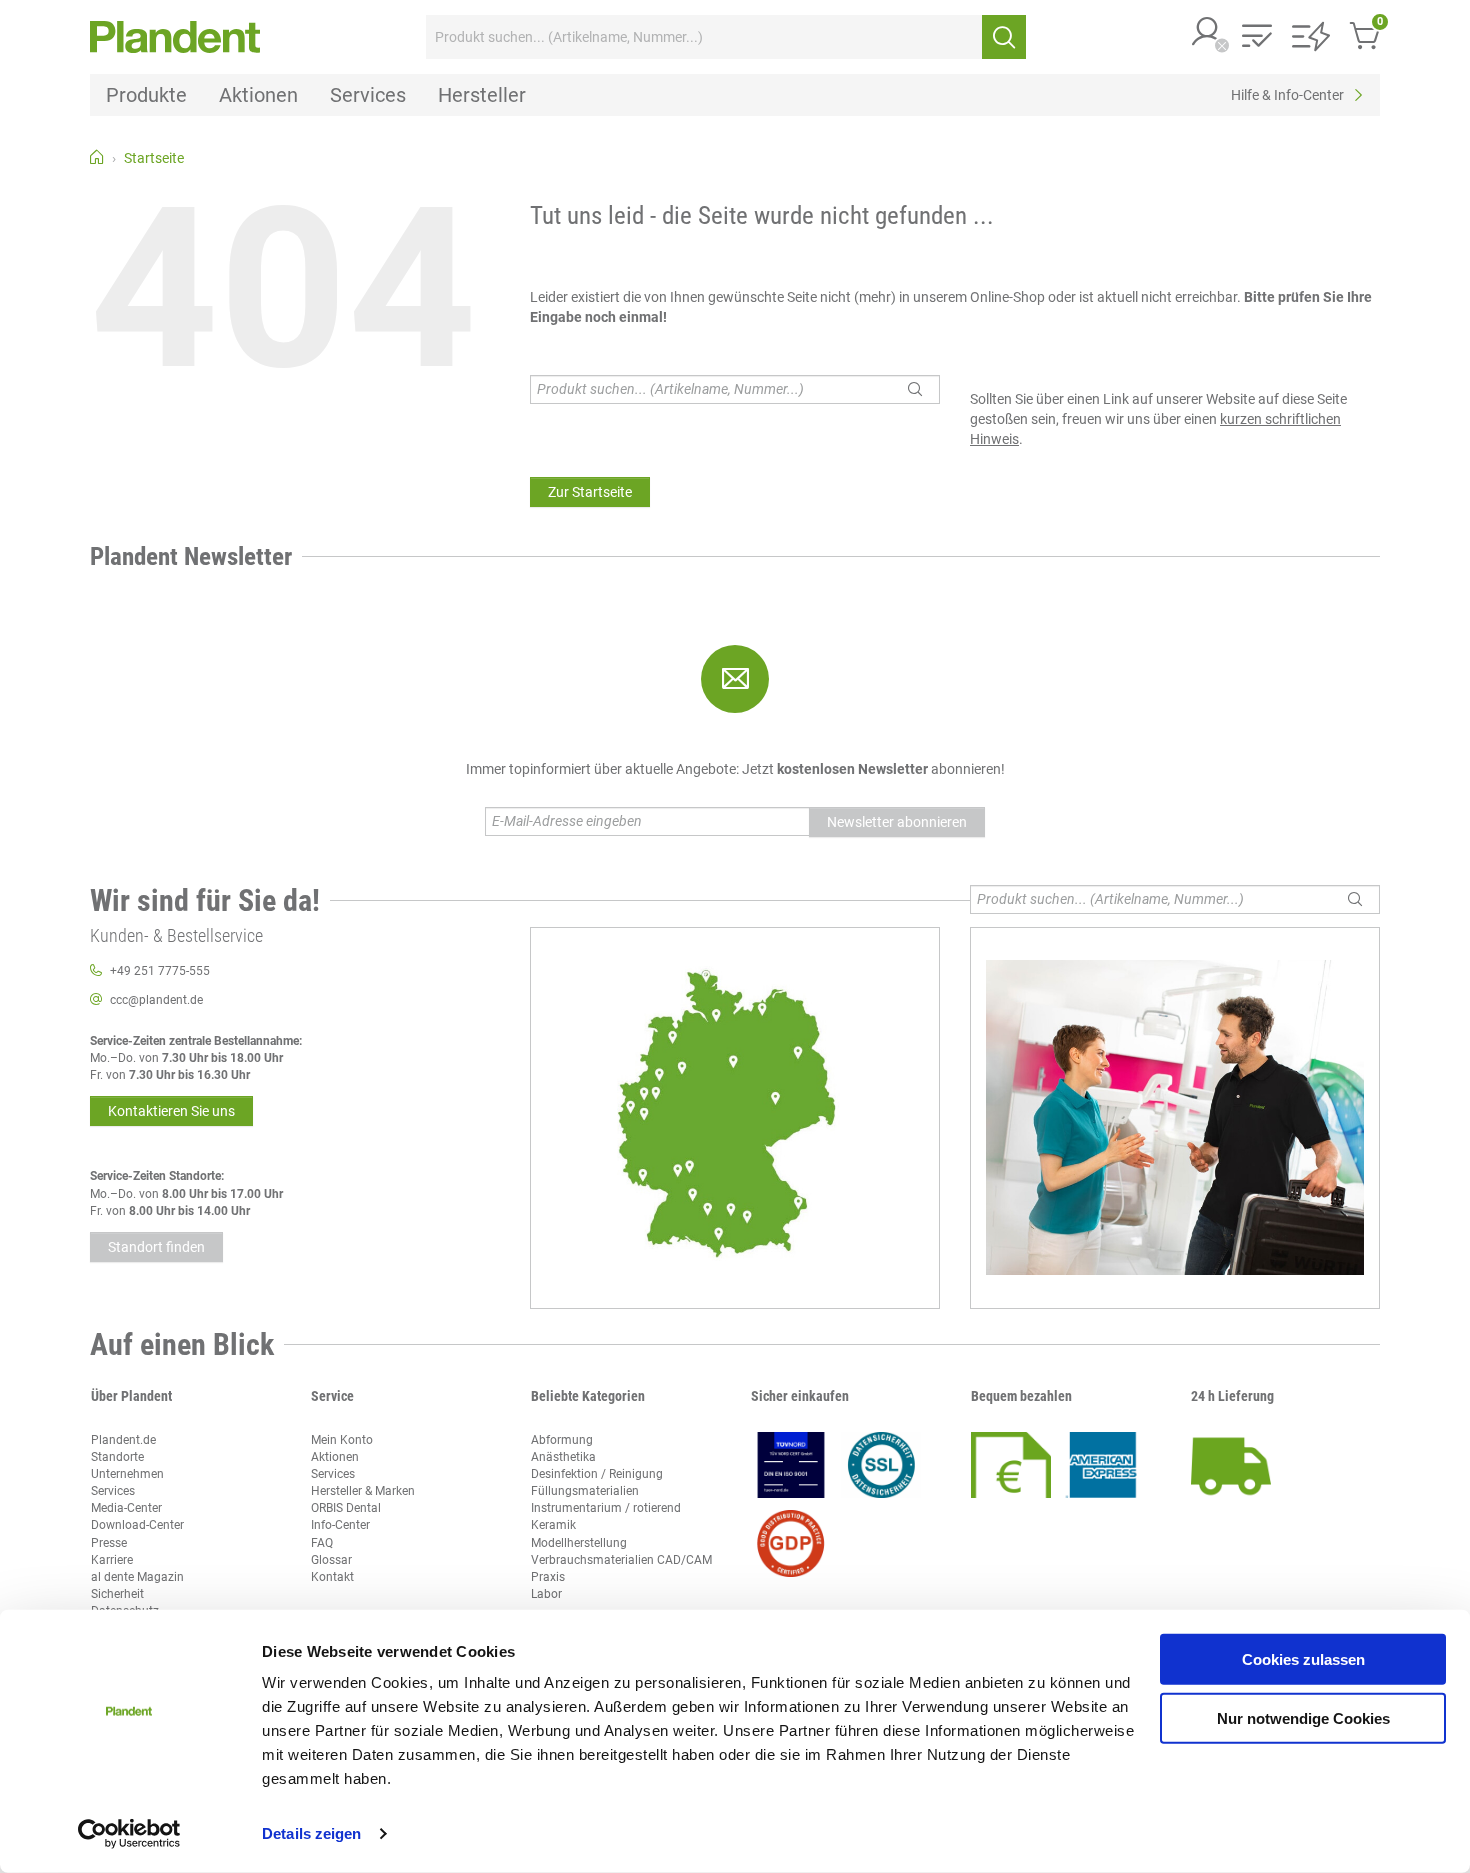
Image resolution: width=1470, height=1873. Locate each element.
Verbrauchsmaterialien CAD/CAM (621, 1560)
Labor (546, 1594)
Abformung (562, 1440)
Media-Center (126, 1508)
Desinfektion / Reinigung (597, 1474)
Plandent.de (123, 1440)
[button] (1207, 33)
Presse (109, 1543)
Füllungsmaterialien (585, 1491)
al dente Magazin (137, 1577)
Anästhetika (563, 1457)
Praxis (548, 1577)
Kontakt (332, 1577)
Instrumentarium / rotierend (606, 1508)
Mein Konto (342, 1440)
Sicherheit (117, 1594)
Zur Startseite (590, 492)
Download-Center (137, 1525)
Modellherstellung (579, 1543)
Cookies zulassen (1303, 1659)
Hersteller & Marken (363, 1491)
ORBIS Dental (346, 1508)
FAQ (322, 1543)
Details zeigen (311, 1833)
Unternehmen (127, 1474)
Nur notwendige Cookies (1303, 1717)
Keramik (553, 1525)
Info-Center (340, 1525)
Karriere (112, 1560)
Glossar (331, 1560)
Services (113, 1491)
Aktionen (335, 1457)
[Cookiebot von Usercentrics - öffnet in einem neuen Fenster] (129, 1834)
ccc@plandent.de (156, 1000)
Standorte (117, 1457)
